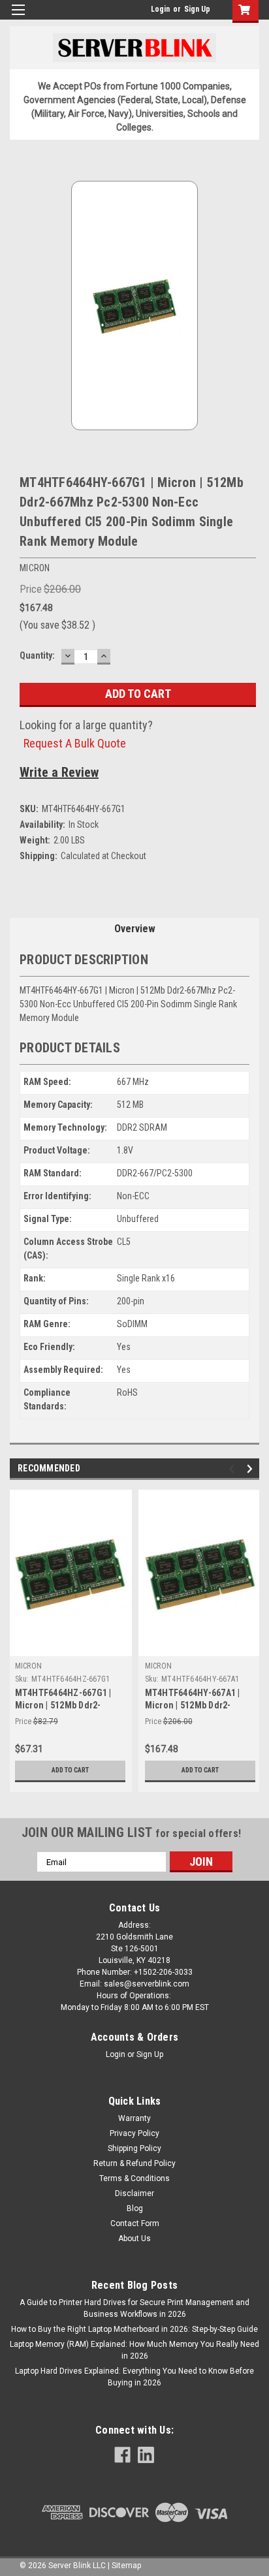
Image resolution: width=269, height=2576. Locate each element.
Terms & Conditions (134, 2178)
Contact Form (135, 2223)
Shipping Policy (134, 2148)
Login (160, 9)
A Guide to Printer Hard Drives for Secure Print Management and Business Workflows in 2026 (134, 2308)
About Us (134, 2238)
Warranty (134, 2118)
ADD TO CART (70, 1770)
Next (252, 1469)
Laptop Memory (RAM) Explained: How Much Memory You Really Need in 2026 (134, 2350)
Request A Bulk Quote (75, 743)
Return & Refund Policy (134, 2163)
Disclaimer (134, 2193)
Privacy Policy (134, 2133)
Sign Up (197, 9)
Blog (135, 2208)
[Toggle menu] (18, 18)
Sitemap (126, 2566)
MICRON (29, 1666)
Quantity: (37, 655)
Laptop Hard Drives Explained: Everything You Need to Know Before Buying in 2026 (134, 2377)
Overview (135, 929)
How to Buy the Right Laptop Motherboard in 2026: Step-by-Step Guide (134, 2329)
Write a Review (59, 772)
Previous (233, 1469)
